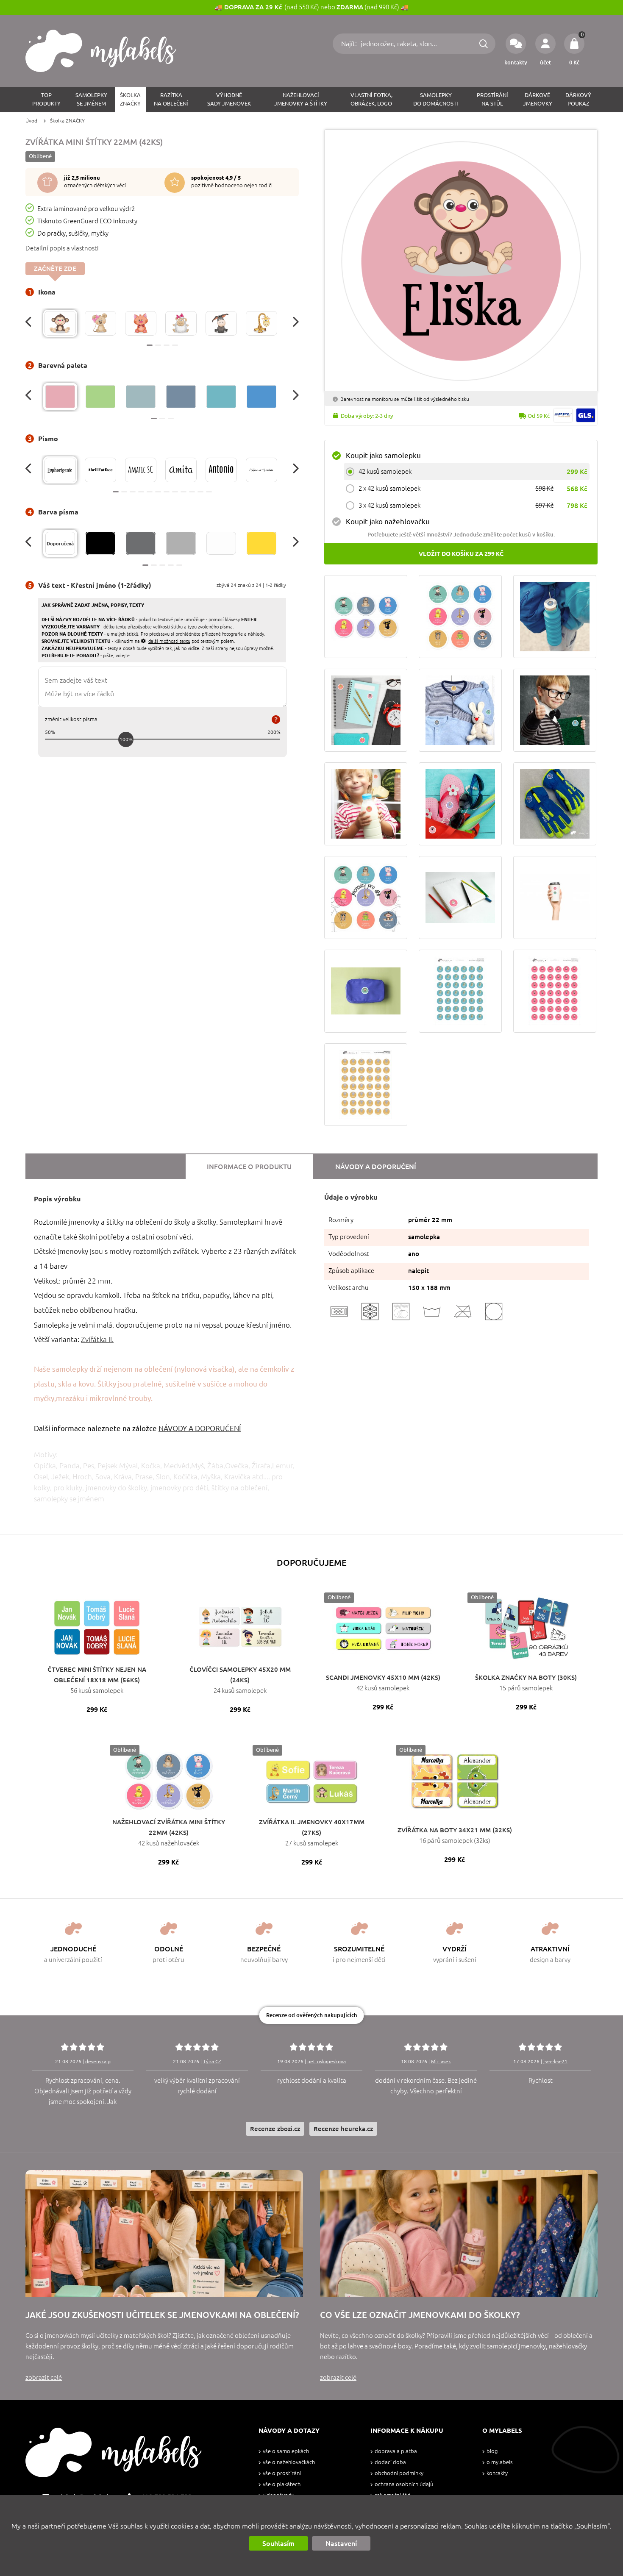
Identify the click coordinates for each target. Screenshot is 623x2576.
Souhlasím (278, 2543)
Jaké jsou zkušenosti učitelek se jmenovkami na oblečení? (162, 2315)
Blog (492, 2451)
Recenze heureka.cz (343, 2129)
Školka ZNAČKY (67, 121)
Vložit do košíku (461, 554)
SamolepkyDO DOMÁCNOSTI (436, 99)
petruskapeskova (327, 2061)
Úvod (31, 121)
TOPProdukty (46, 99)
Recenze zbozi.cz (275, 2129)
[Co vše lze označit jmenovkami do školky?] (459, 2234)
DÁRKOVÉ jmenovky (538, 99)
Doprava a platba (396, 2451)
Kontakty (497, 2473)
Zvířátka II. (97, 1339)
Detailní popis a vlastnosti (62, 248)
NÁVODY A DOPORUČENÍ (200, 1428)
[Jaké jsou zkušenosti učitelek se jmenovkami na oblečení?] (164, 2234)
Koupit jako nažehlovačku (388, 521)
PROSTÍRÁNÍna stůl (492, 99)
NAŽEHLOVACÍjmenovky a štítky (301, 99)
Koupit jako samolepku (383, 455)
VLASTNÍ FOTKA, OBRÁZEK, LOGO (371, 99)
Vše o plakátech (282, 2484)
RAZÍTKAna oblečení (171, 99)
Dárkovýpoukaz (578, 99)
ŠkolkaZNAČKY (130, 99)
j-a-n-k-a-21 (555, 2061)
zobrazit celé (44, 2377)
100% (126, 739)
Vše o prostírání (282, 2473)
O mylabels (500, 2462)
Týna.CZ (212, 2061)
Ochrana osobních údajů (404, 2484)
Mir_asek (441, 2061)
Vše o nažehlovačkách (289, 2462)
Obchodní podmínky (399, 2473)
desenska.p (98, 2061)
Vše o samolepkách (286, 2451)
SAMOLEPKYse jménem (91, 99)
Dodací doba (390, 2462)
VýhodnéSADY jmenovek (229, 99)
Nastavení (341, 2543)
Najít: (350, 44)
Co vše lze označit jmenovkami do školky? (420, 2315)
